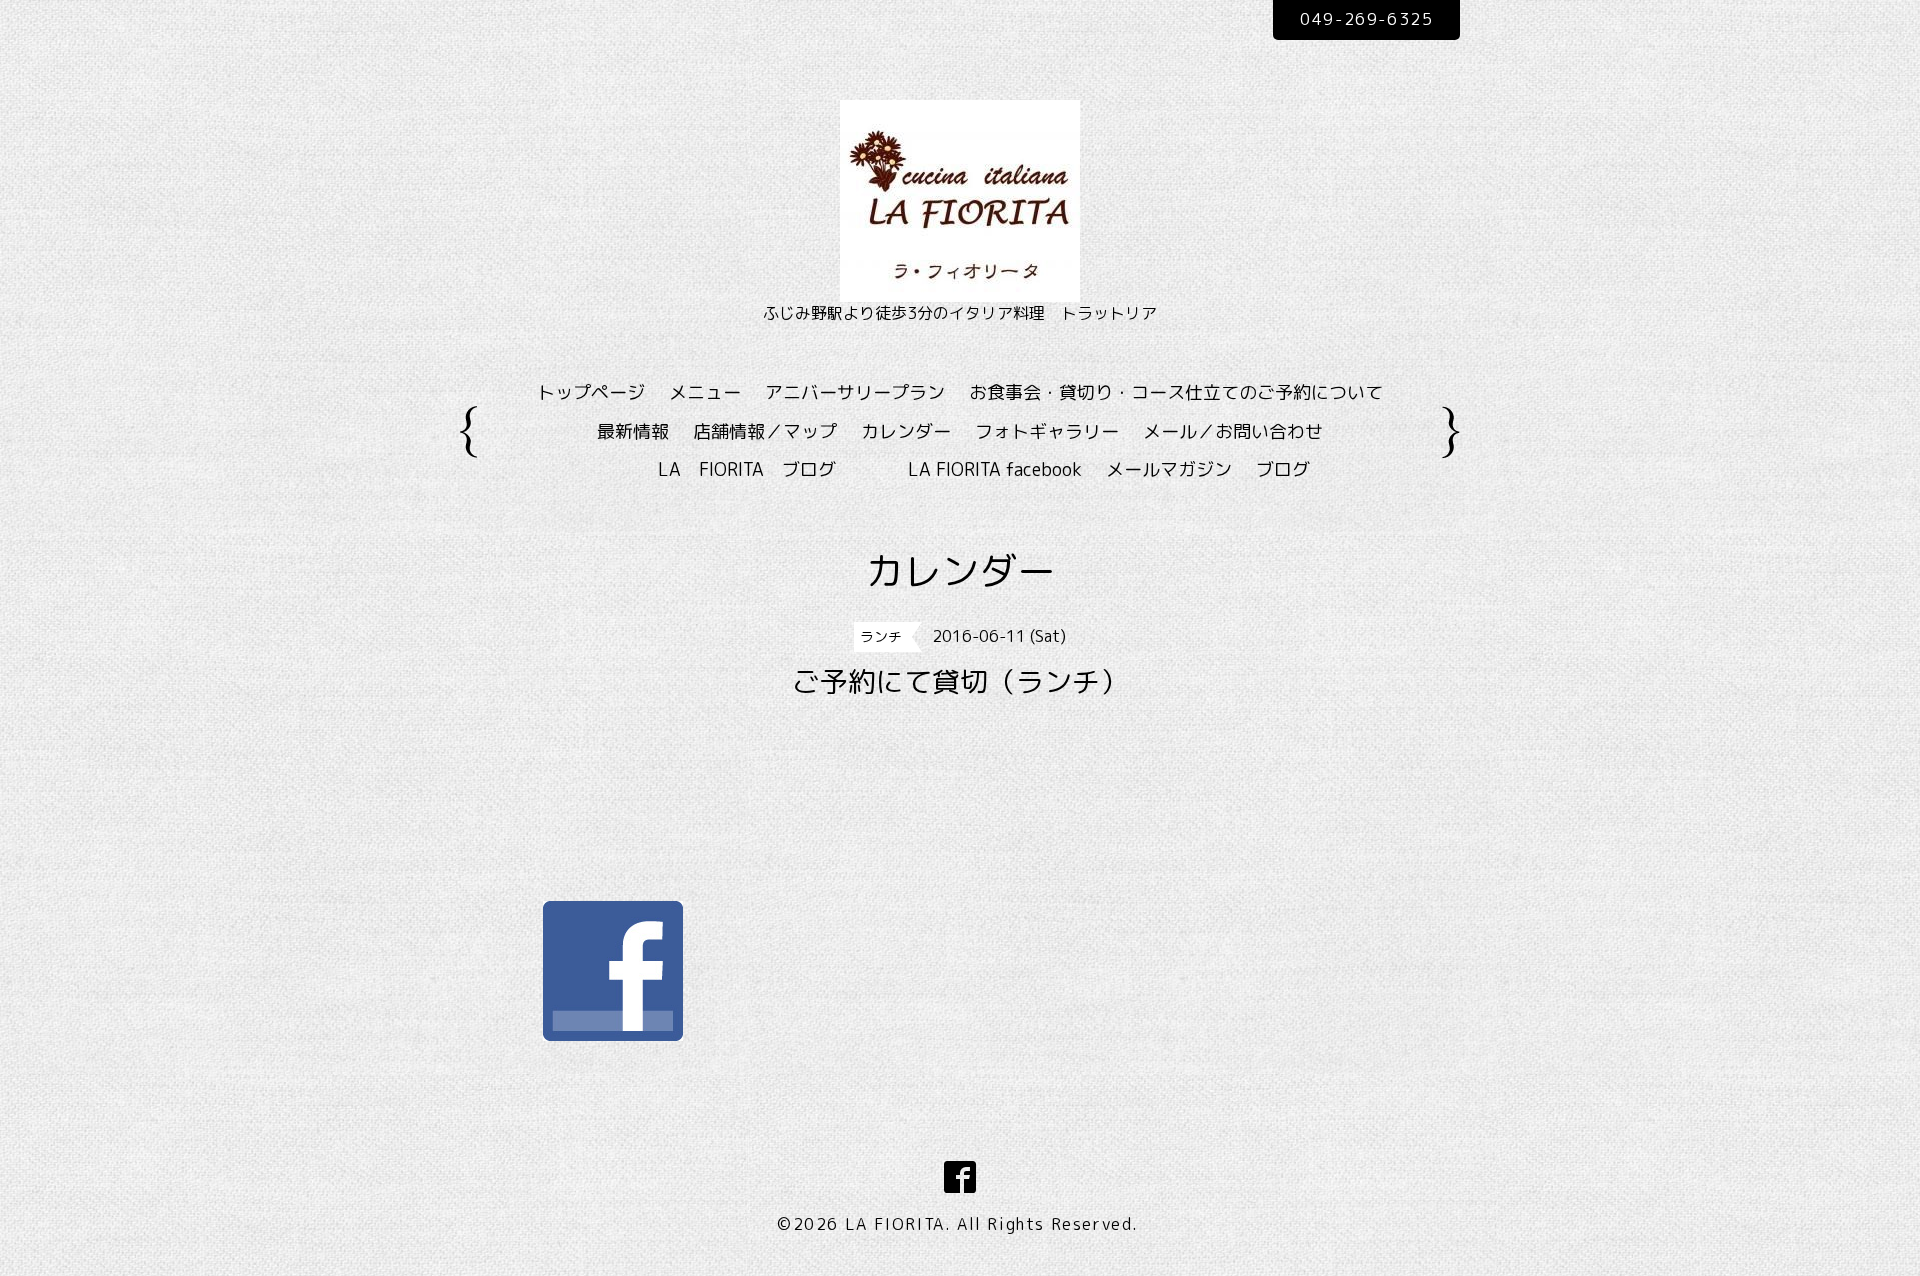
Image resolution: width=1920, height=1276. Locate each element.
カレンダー (906, 431)
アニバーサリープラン (855, 392)
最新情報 (633, 431)
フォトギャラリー (1047, 431)
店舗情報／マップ (765, 431)
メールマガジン (1169, 469)
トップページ (591, 392)
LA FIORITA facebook (995, 469)
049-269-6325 (1366, 19)
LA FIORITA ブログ (776, 469)
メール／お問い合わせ (1233, 431)
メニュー (705, 392)
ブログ (1283, 469)
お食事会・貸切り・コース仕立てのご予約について (1176, 392)
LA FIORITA (895, 1224)
